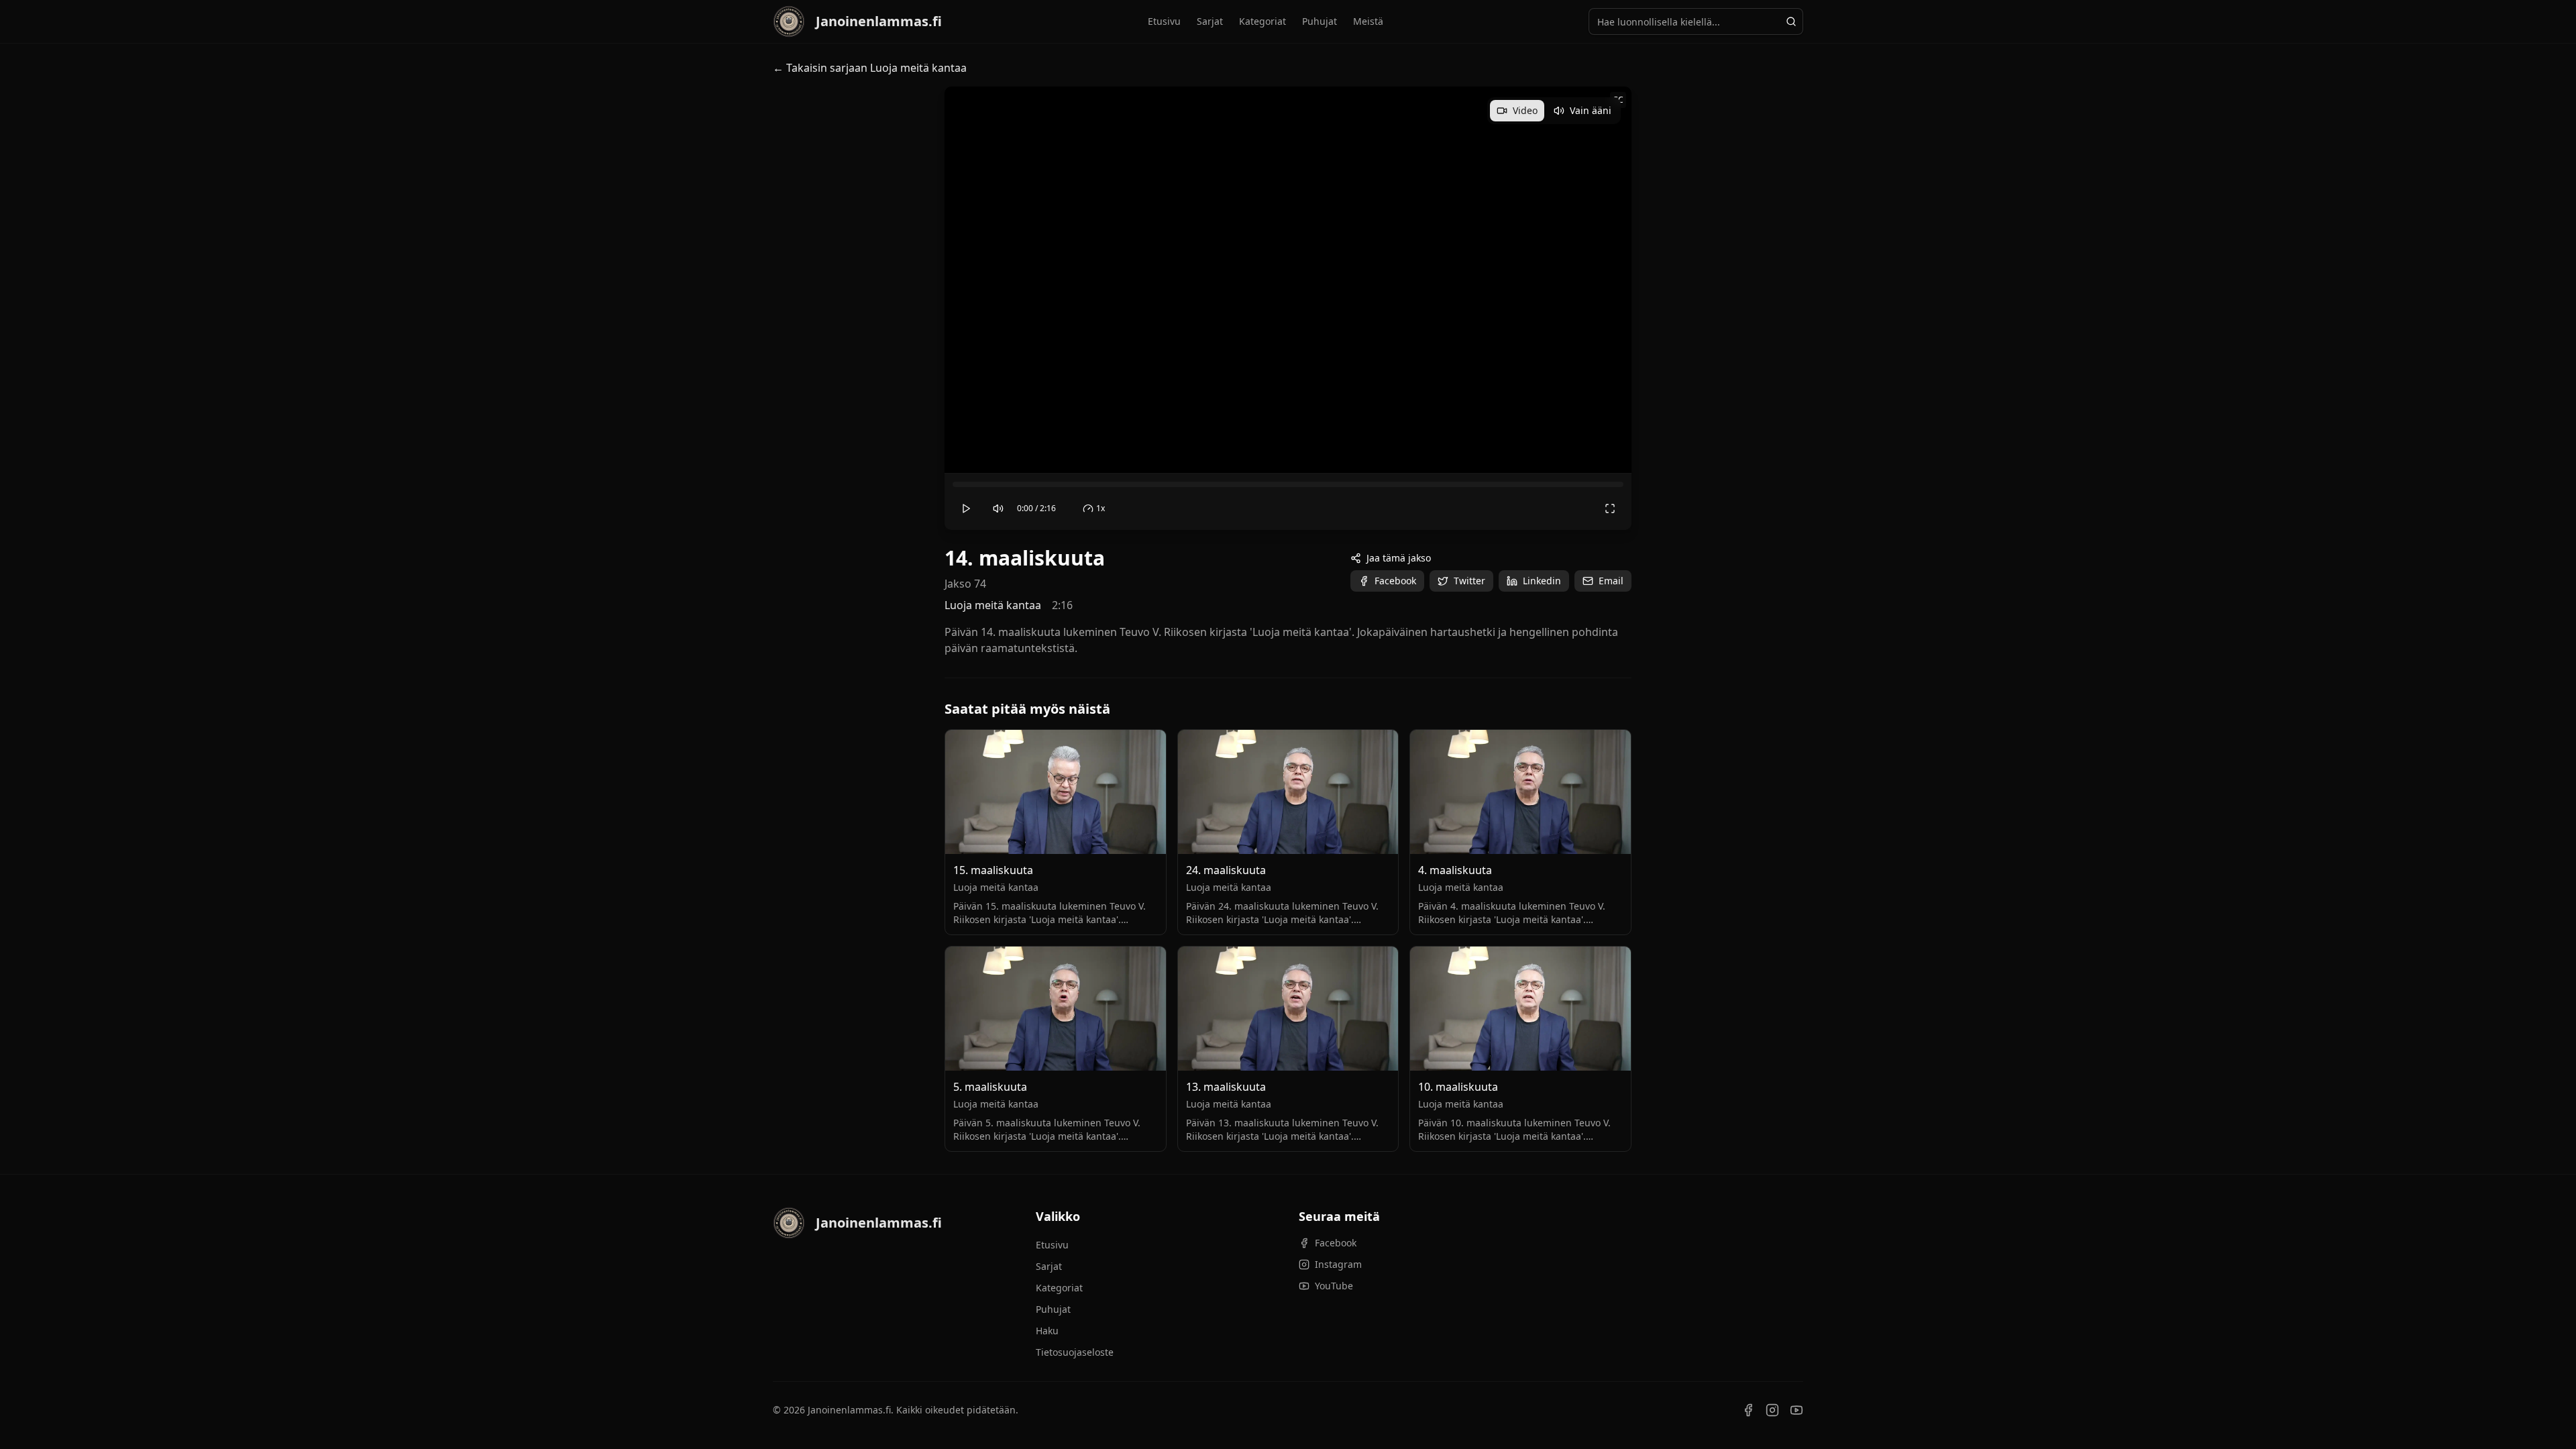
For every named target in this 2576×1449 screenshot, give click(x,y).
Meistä (1368, 21)
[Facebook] (1748, 1410)
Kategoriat (1263, 21)
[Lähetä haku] (1791, 21)
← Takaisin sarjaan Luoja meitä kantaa (870, 68)
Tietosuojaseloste (1075, 1352)
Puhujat (1320, 21)
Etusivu (1164, 21)
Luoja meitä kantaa (993, 605)
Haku (1047, 1331)
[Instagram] (1772, 1410)
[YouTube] (1796, 1410)
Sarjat (1210, 21)
